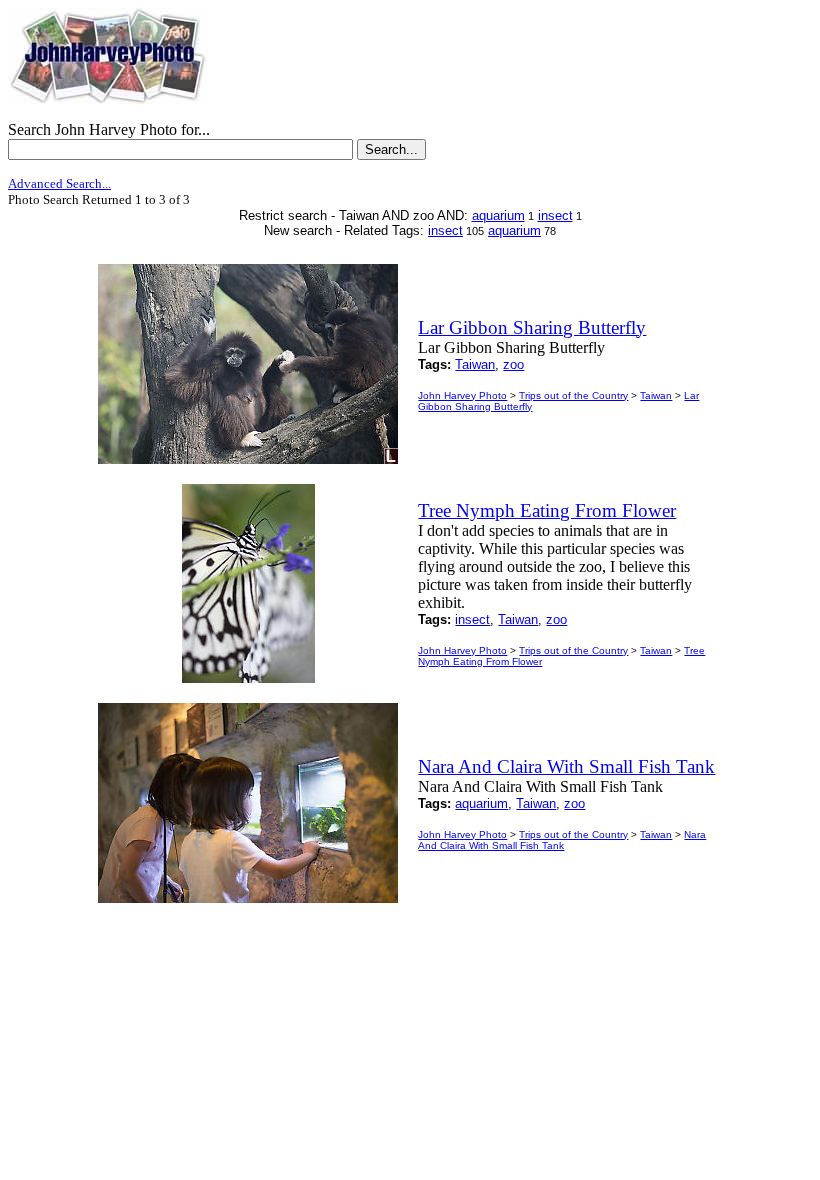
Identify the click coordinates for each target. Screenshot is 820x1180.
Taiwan (475, 364)
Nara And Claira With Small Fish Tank (562, 840)
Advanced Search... (59, 183)
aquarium (498, 215)
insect (555, 215)
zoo (513, 364)
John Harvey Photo (462, 395)
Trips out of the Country (573, 395)
